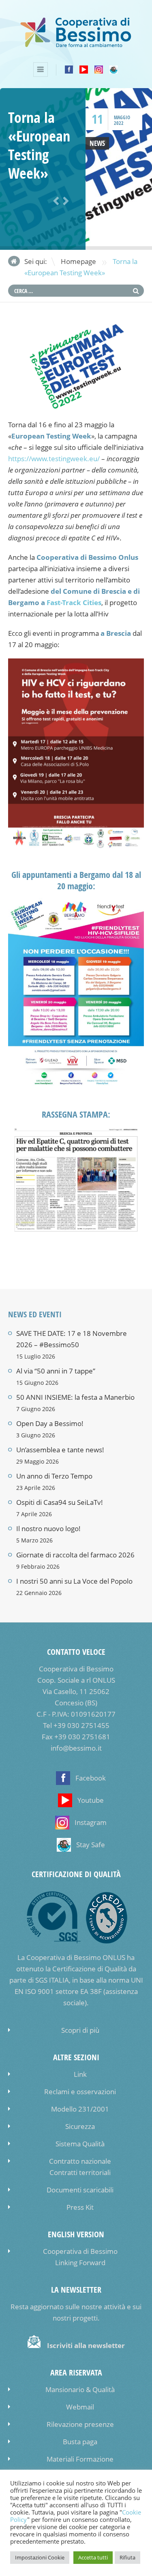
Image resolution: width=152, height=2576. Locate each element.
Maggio (122, 117)
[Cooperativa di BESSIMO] (76, 45)
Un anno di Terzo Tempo (54, 1476)
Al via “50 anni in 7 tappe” (56, 1371)
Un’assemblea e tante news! (60, 1450)
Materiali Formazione (80, 2459)
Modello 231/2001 (80, 2109)
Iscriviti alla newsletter (86, 2345)
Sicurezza (80, 2126)
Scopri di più (80, 2030)
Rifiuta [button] (127, 2557)
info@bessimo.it (76, 1748)
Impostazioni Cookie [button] (40, 2557)
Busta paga (80, 2442)
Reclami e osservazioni (80, 2092)
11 (97, 119)
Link (80, 2074)
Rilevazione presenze (80, 2424)
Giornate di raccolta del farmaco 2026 (75, 1555)
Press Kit (80, 2207)
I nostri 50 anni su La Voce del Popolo (74, 1581)
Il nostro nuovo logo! (48, 1529)
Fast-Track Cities (74, 602)
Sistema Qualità (80, 2144)
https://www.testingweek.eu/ (54, 459)
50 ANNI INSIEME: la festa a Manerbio (75, 1397)
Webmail (80, 2407)
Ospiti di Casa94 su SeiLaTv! (60, 1502)
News (97, 143)
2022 (119, 123)
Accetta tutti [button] (93, 2557)
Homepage (78, 261)
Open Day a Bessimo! (50, 1423)
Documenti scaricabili (80, 2190)
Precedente (55, 201)
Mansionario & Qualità (80, 2389)
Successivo (64, 201)
